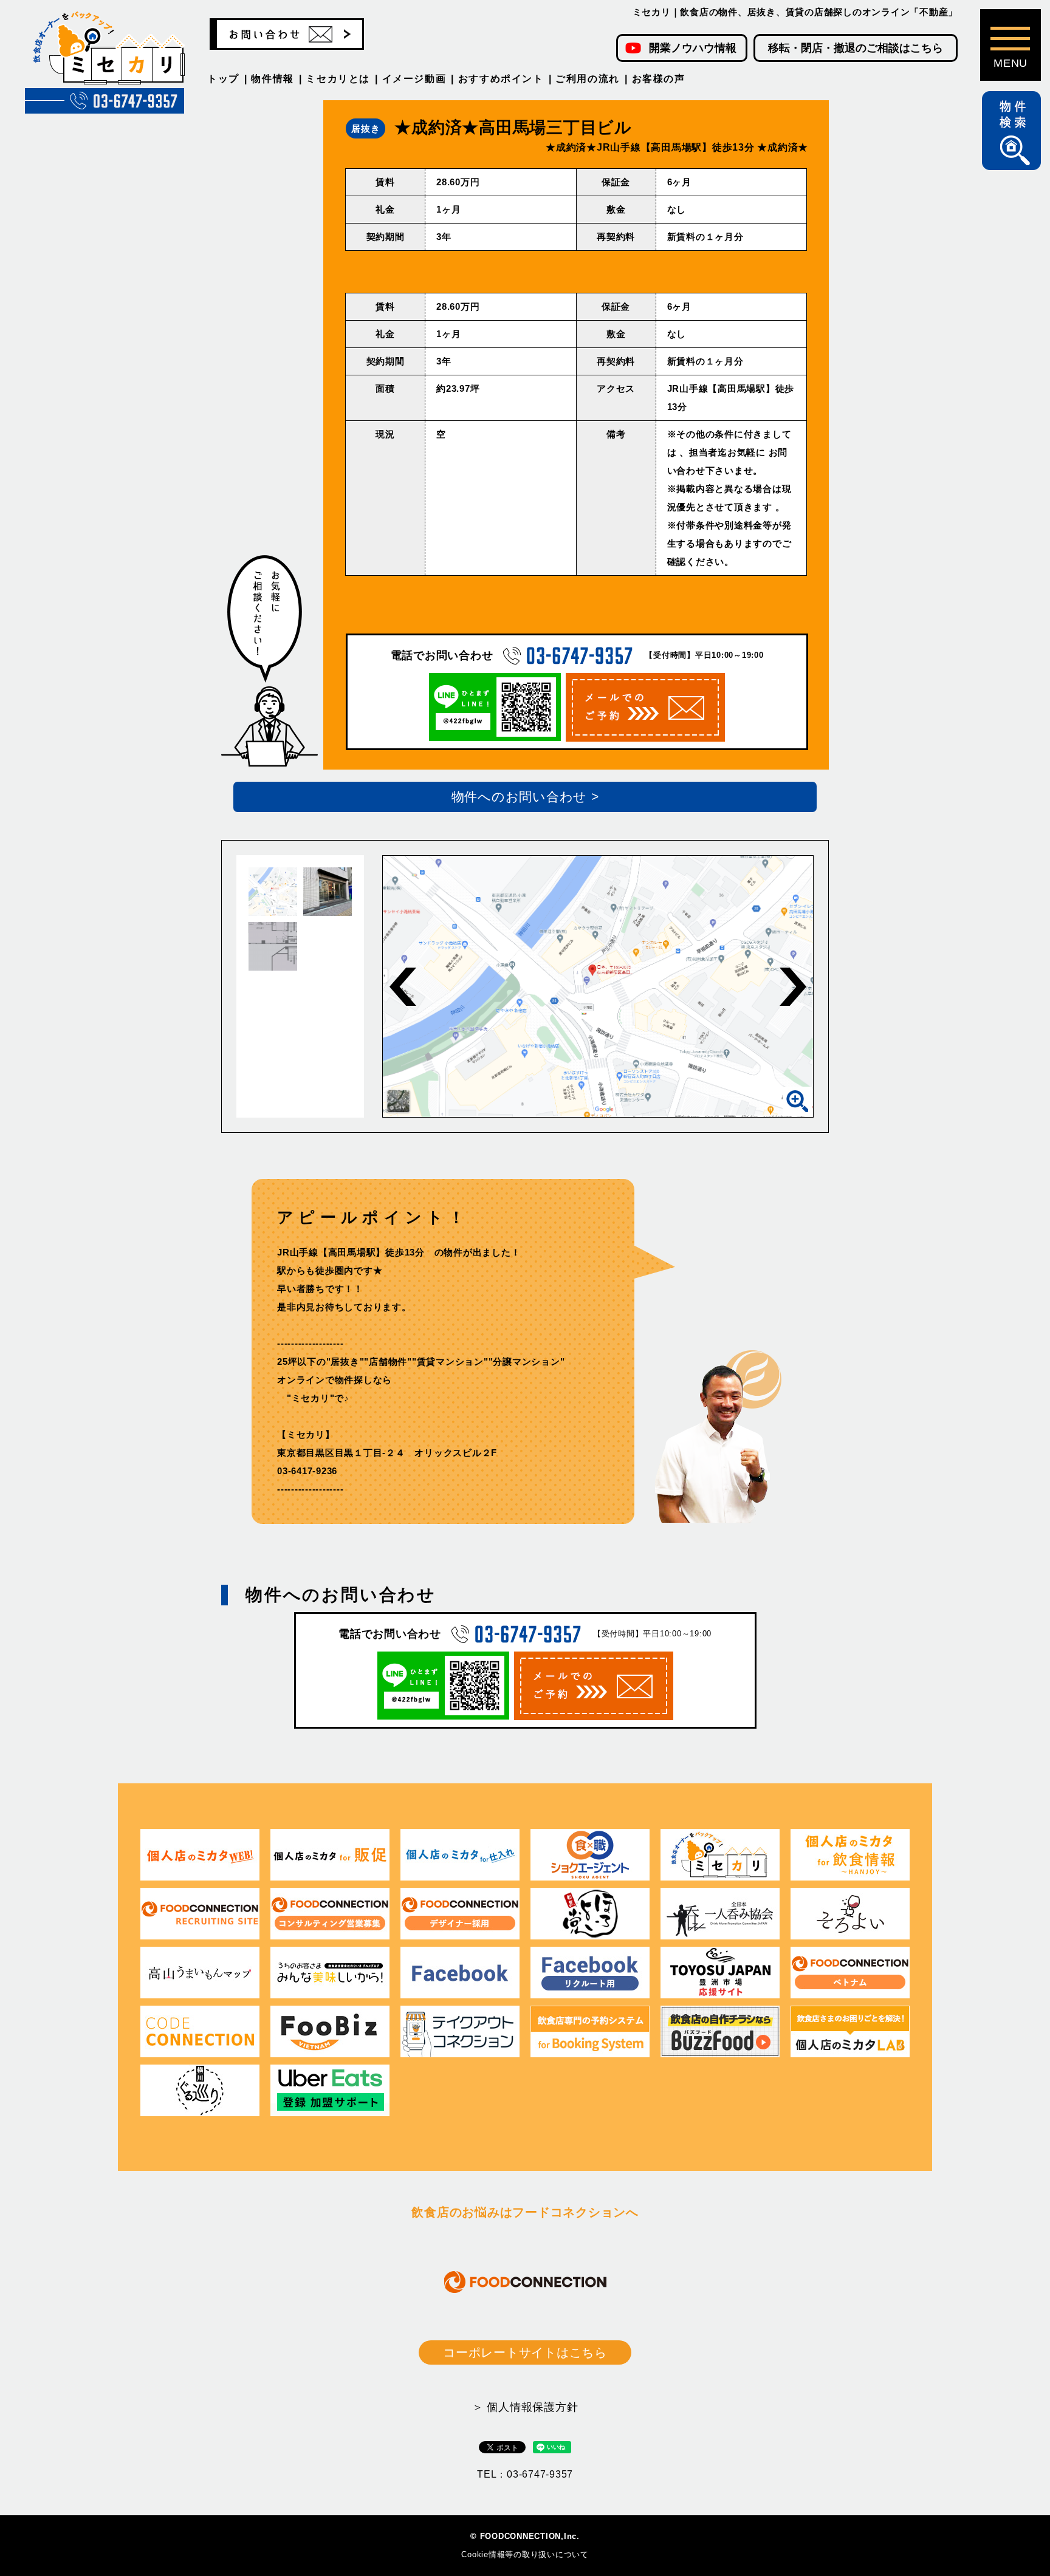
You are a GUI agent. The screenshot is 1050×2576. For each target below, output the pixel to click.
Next (793, 987)
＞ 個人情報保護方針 (525, 2407)
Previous (403, 987)
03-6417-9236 (307, 1471)
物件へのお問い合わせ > (525, 797)
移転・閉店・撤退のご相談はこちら (856, 48)
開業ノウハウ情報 (693, 48)
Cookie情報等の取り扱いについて (525, 2554)
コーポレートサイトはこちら (525, 2352)
